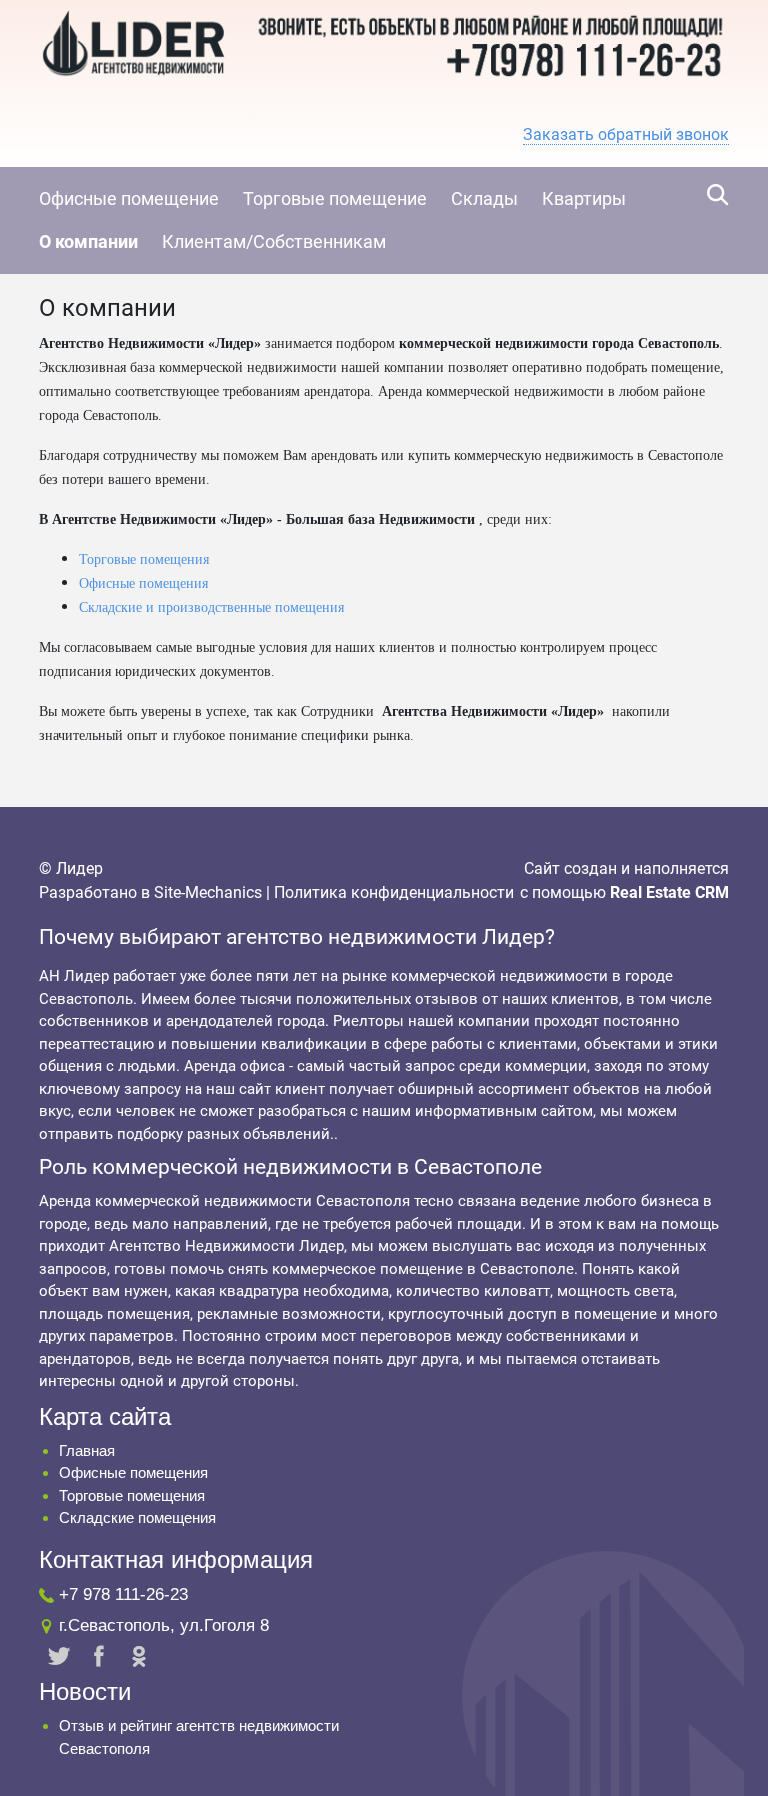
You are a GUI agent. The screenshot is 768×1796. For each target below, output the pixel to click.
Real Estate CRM (669, 892)
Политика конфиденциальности (394, 892)
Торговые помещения (144, 559)
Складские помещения (137, 1517)
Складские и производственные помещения (211, 607)
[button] (626, 135)
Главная (87, 1450)
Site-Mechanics (208, 892)
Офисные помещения (143, 583)
